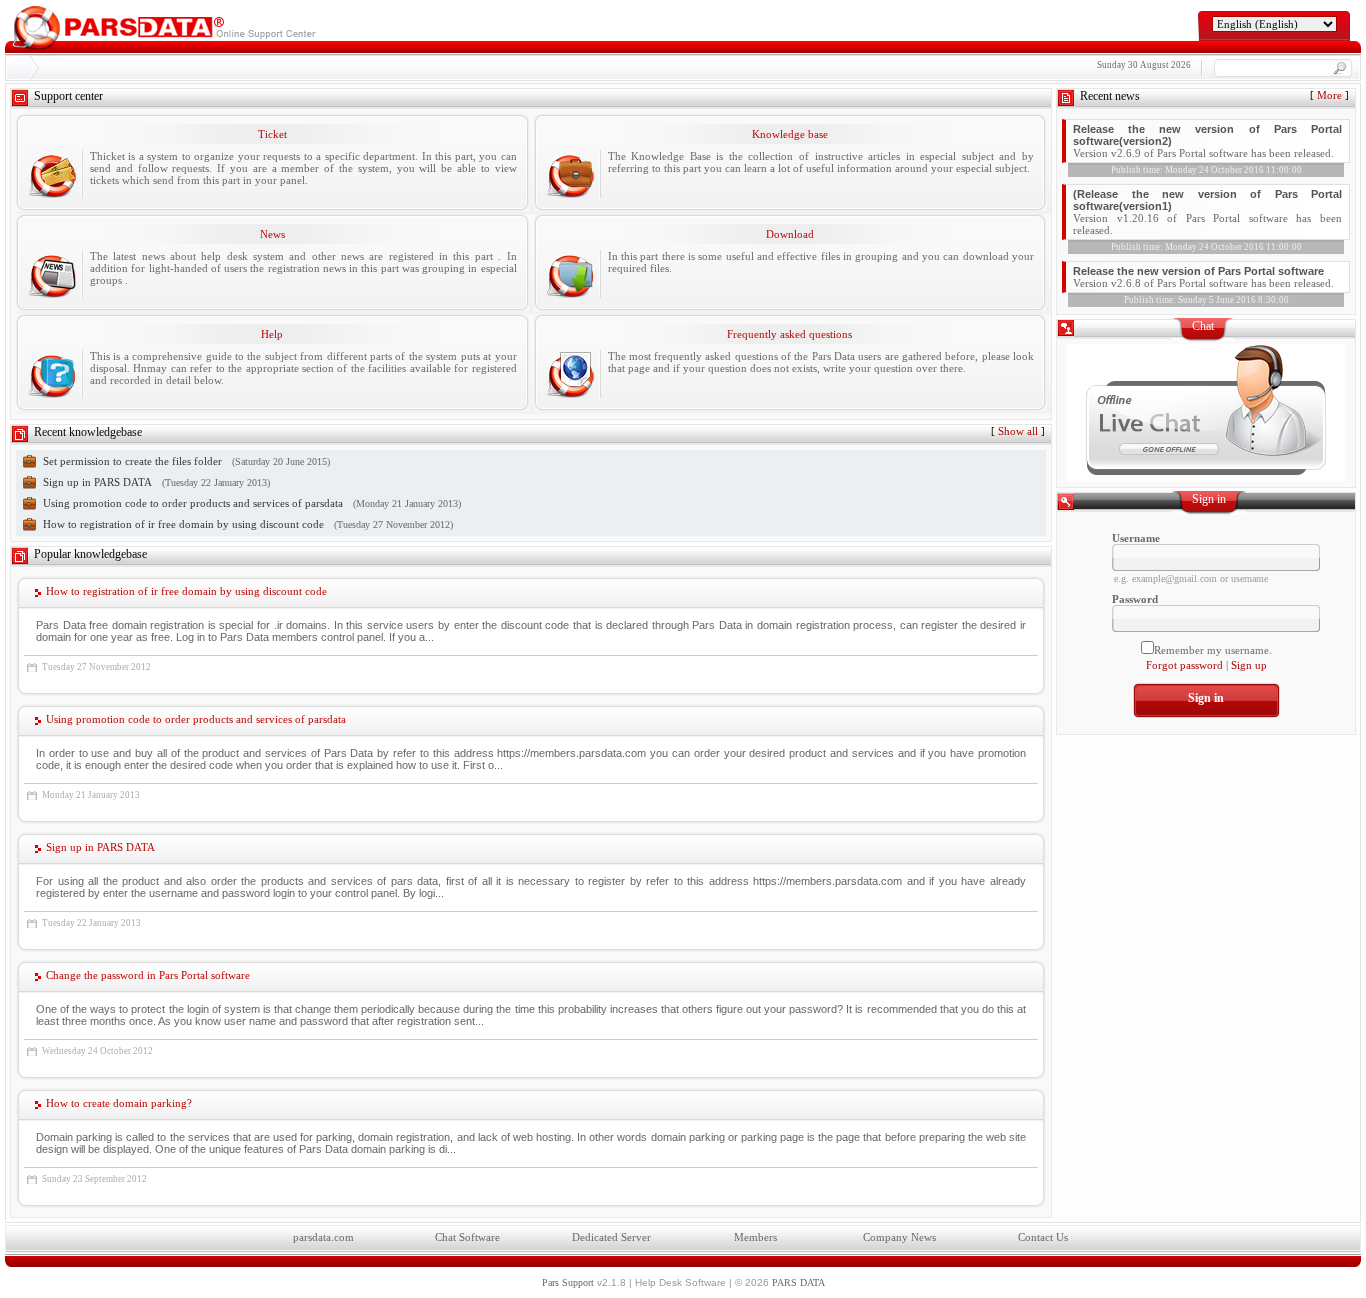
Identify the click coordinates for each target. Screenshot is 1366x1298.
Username (1136, 538)
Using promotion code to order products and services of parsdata (193, 503)
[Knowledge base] (570, 174)
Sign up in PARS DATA (97, 482)
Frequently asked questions (789, 334)
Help (272, 334)
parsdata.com (323, 1237)
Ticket (272, 134)
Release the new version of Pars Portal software (1198, 271)
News (272, 234)
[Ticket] (52, 174)
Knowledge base (790, 134)
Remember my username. (1213, 650)
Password (1135, 599)
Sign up (1249, 665)
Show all (1018, 431)
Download (790, 234)
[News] (52, 274)
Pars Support (568, 1282)
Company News (899, 1237)
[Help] (52, 374)
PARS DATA (798, 1282)
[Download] (570, 274)
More (1329, 95)
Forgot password (1184, 665)
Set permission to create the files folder (132, 461)
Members (755, 1237)
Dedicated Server (611, 1237)
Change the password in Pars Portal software (148, 975)
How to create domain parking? (119, 1103)
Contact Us (1043, 1237)
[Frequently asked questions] (570, 374)
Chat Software (467, 1237)
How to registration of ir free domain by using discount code (183, 524)
